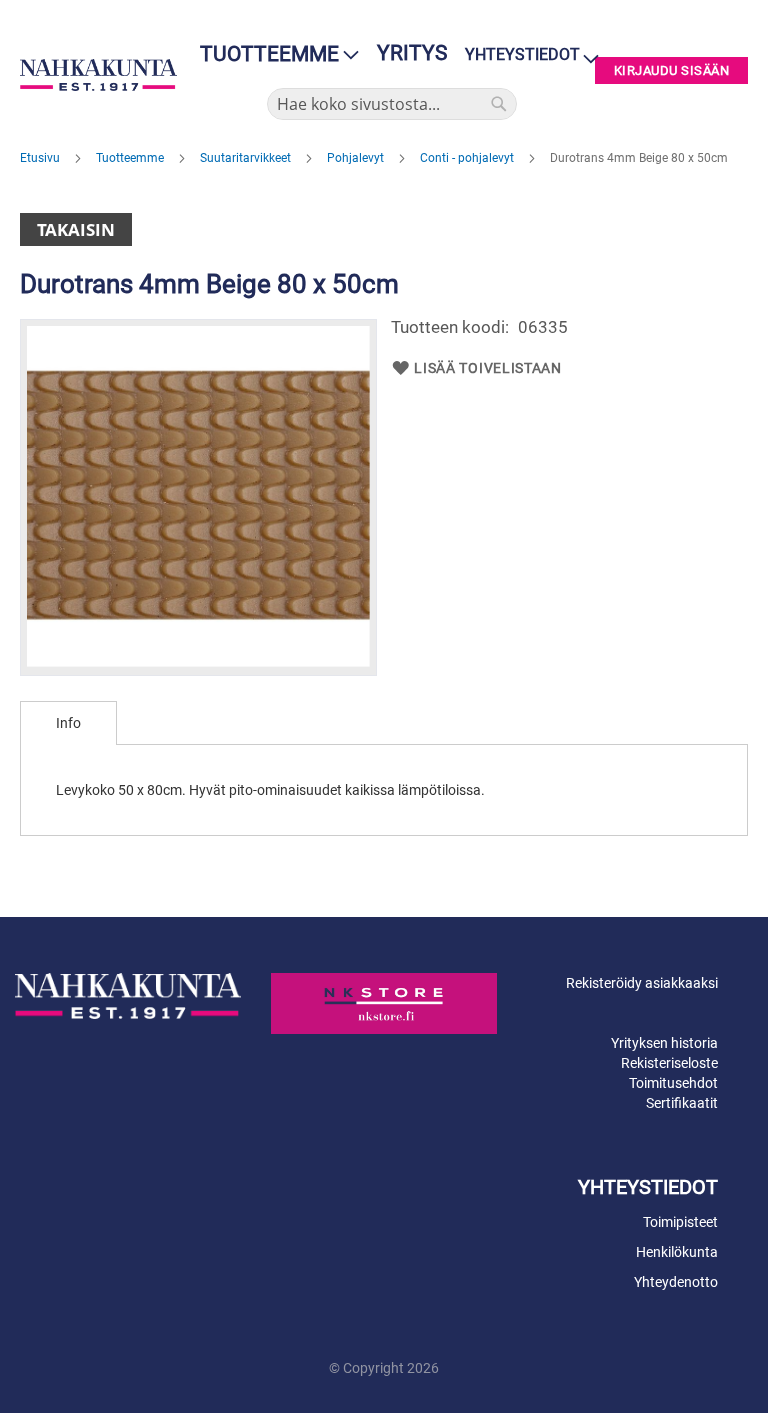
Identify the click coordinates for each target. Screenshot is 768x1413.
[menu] (273, 54)
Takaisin (76, 229)
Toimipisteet (680, 1222)
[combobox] (392, 104)
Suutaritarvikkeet (247, 158)
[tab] (68, 723)
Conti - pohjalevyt (468, 158)
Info (68, 723)
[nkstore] (384, 1003)
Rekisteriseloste (669, 1063)
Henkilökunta (677, 1252)
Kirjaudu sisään (672, 70)
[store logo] (98, 75)
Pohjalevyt (357, 158)
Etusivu (41, 158)
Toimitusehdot (673, 1083)
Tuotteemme (131, 158)
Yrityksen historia (664, 1043)
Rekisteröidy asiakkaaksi (642, 983)
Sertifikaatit (682, 1103)
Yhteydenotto (676, 1282)
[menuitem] (273, 54)
